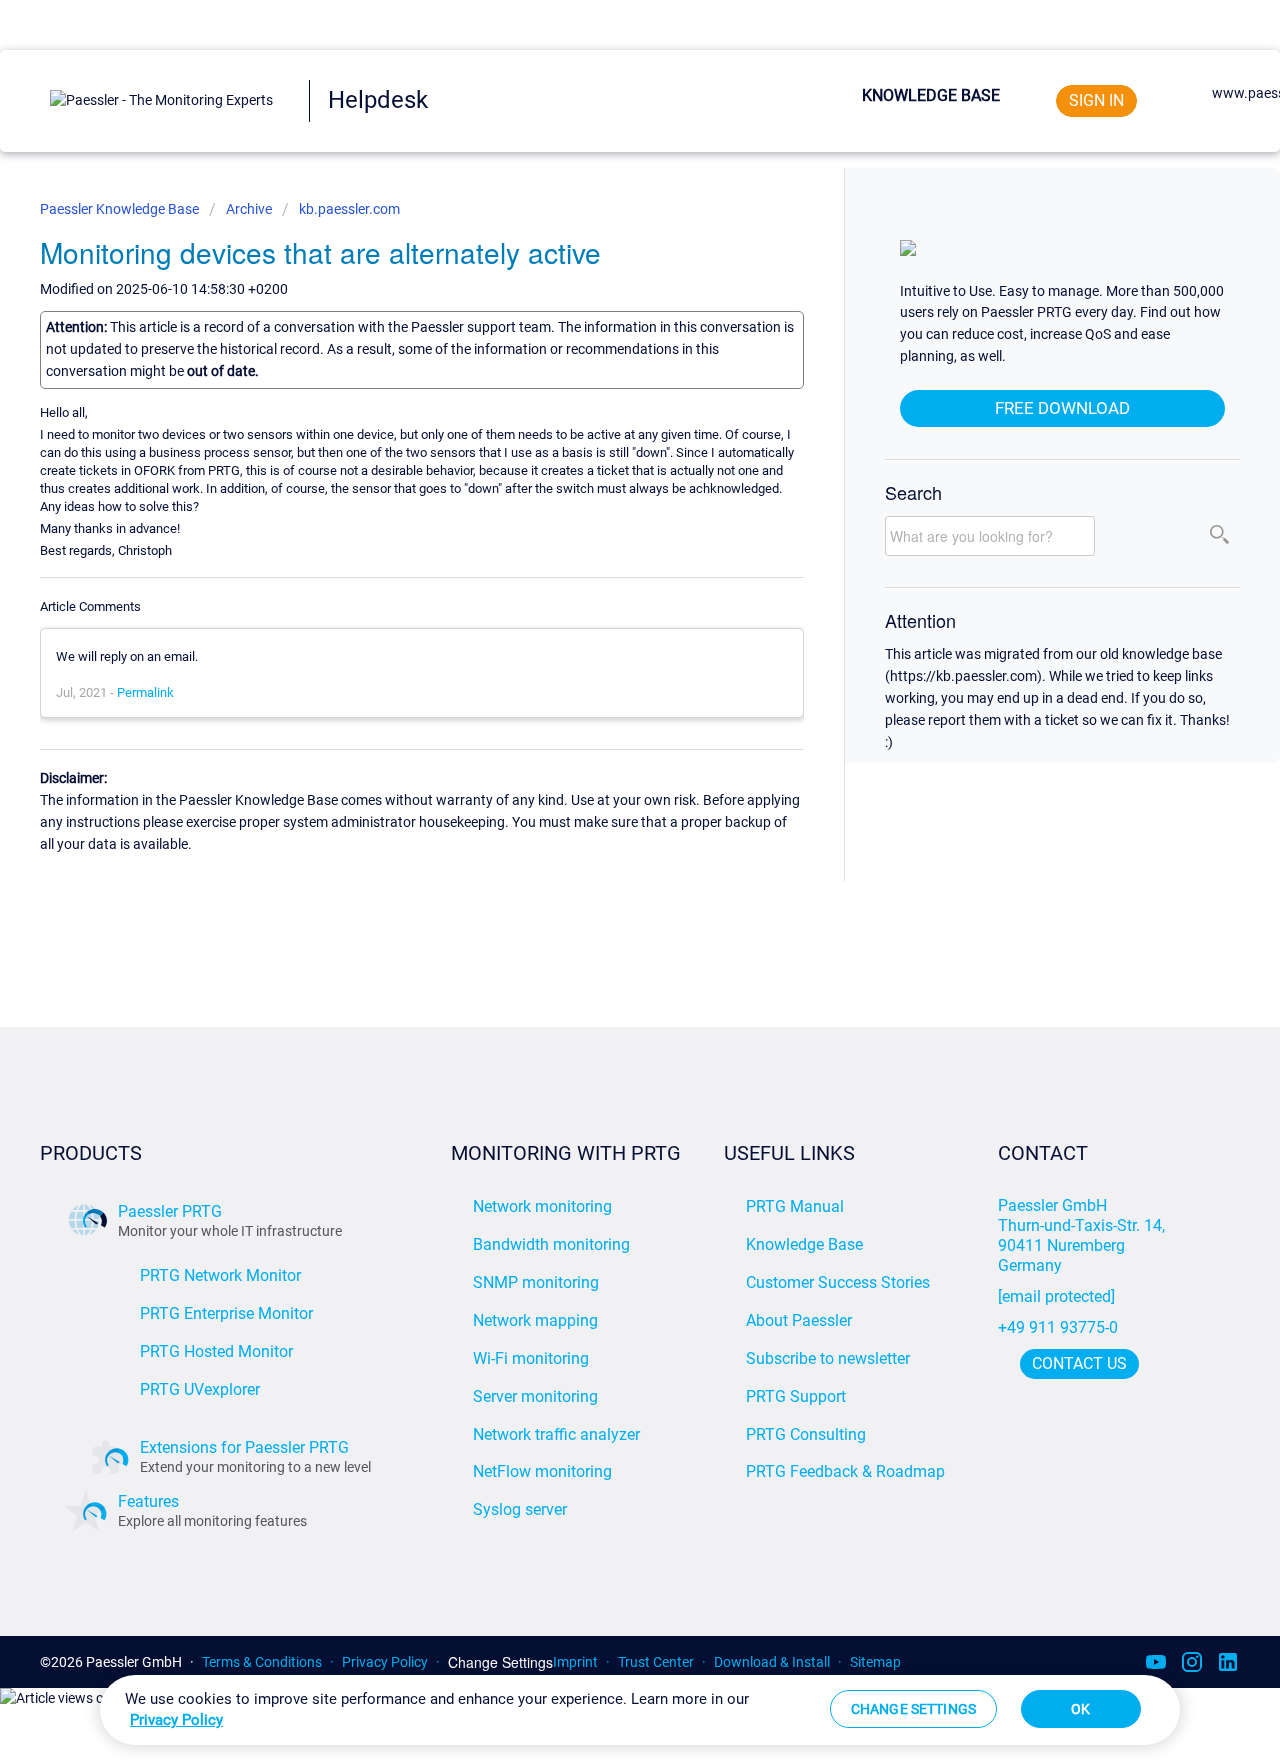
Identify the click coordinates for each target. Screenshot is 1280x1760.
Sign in (1096, 100)
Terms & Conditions (262, 1662)
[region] (640, 1710)
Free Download (1062, 408)
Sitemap (875, 1662)
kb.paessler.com (349, 209)
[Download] (603, 630)
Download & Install (772, 1662)
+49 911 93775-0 (1058, 1327)
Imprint (575, 1662)
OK (1080, 1709)
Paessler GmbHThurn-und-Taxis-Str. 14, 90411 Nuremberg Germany (1083, 1235)
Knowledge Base (931, 95)
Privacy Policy (385, 1662)
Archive (249, 209)
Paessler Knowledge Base (121, 209)
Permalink (145, 692)
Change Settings (500, 1662)
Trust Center (656, 1662)
